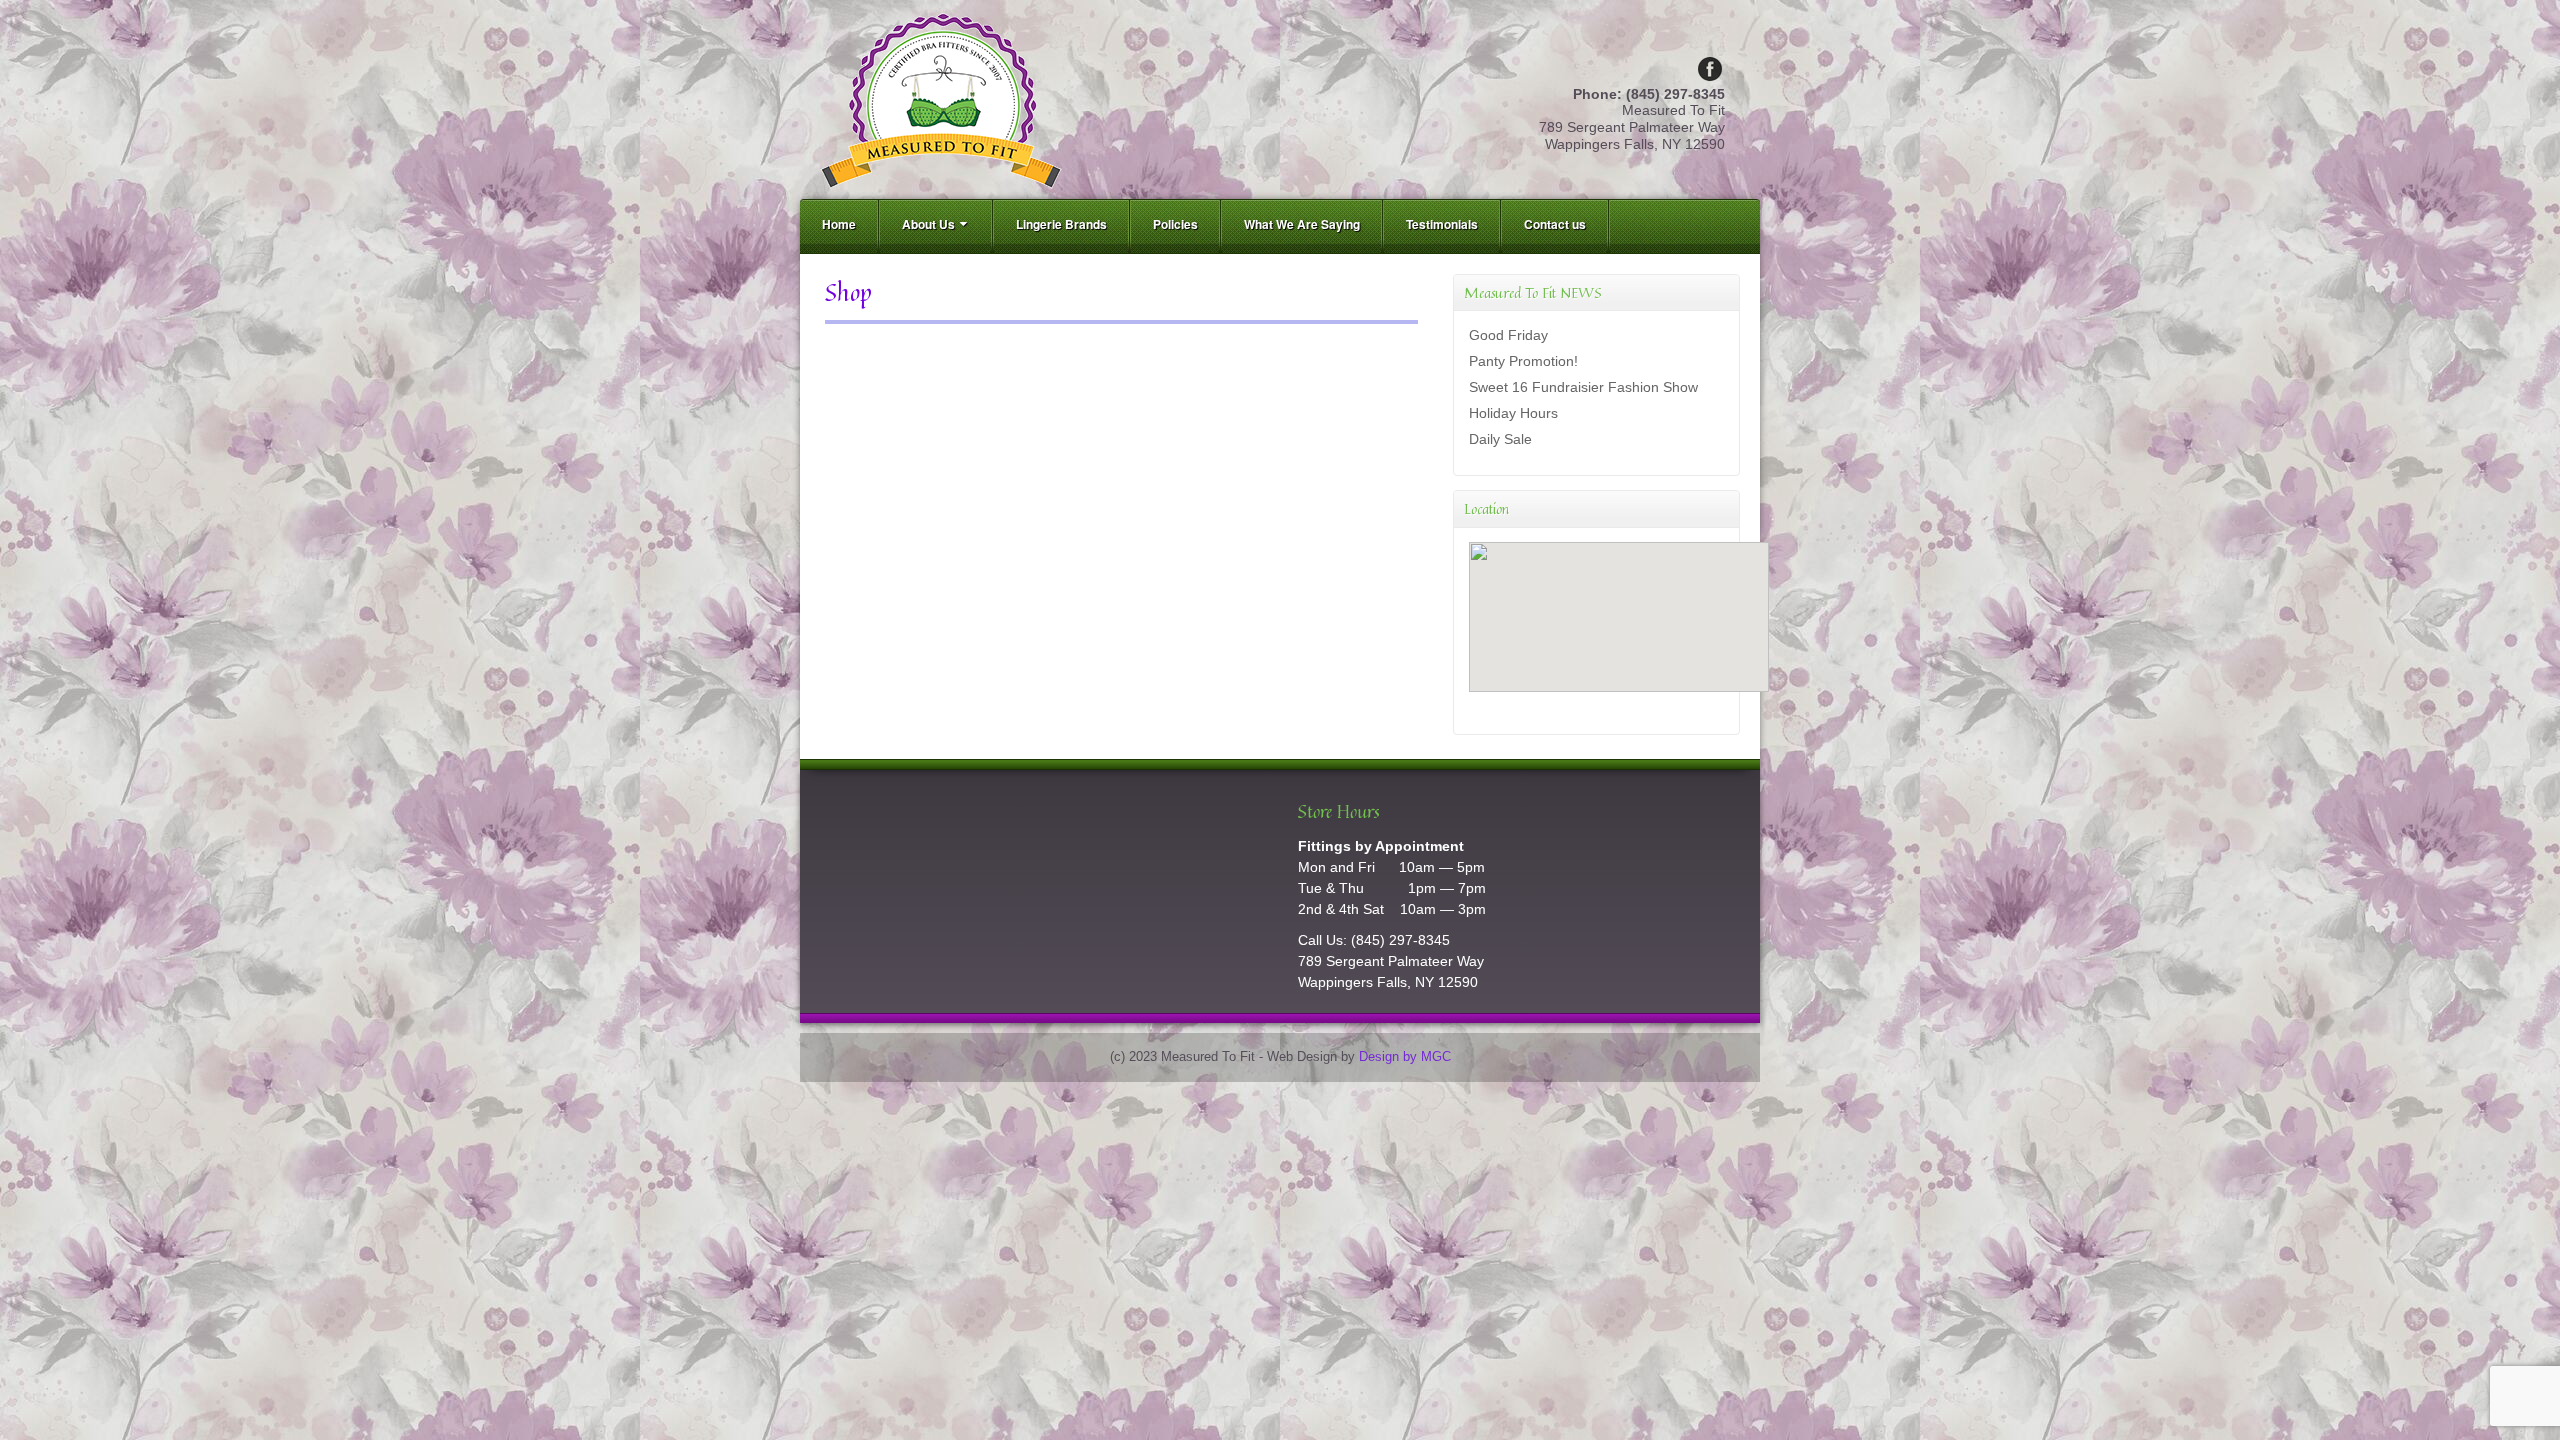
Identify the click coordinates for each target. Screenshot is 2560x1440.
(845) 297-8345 (1400, 940)
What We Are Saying (1302, 224)
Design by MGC (1405, 1057)
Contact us (1555, 224)
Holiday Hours (1513, 413)
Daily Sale (1500, 439)
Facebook (1710, 69)
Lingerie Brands (1061, 224)
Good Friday (1508, 335)
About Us (928, 224)
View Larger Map (1515, 709)
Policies (1175, 224)
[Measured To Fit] (941, 98)
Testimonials (1442, 224)
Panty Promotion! (1523, 361)
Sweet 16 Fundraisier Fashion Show (1583, 387)
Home (839, 224)
